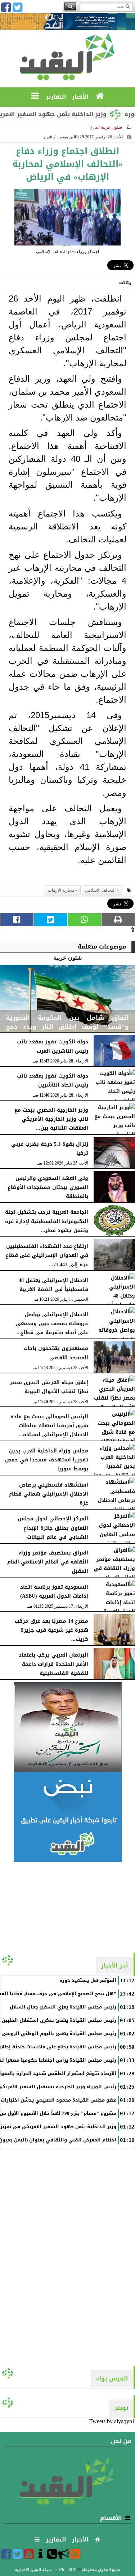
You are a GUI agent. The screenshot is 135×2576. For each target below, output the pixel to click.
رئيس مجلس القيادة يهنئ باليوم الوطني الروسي (59, 2034)
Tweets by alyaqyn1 (112, 2421)
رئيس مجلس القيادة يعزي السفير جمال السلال (63, 2007)
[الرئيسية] (100, 96)
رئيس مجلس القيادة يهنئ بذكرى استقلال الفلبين (59, 2020)
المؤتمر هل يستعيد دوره (88, 1980)
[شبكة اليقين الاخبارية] (67, 1727)
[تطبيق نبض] (67, 1817)
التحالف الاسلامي (100, 890)
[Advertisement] (68, 1907)
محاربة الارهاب (61, 890)
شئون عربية (111, 127)
